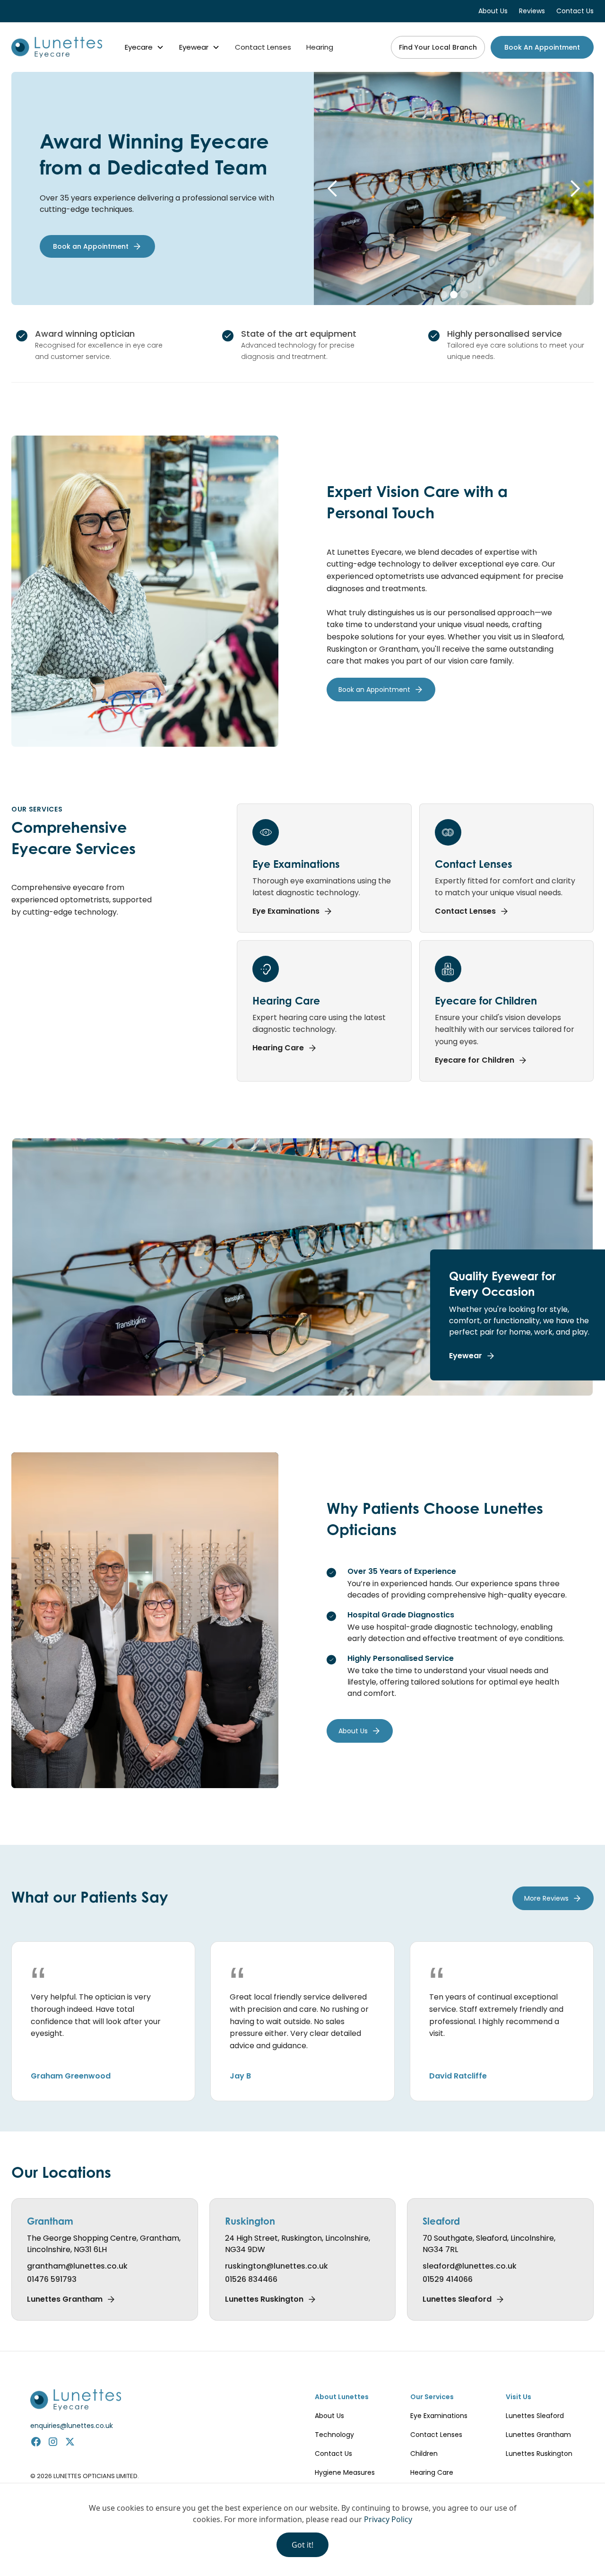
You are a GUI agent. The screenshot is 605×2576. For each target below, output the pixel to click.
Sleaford (441, 2221)
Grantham (50, 2221)
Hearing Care (432, 2472)
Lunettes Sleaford (535, 2416)
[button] (144, 47)
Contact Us (333, 2454)
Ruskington (250, 2221)
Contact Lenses (263, 47)
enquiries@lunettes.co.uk (72, 2426)
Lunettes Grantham (538, 2435)
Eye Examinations (439, 2416)
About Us (329, 2416)
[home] (57, 47)
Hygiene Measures (345, 2472)
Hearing (320, 47)
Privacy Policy (388, 2519)
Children (424, 2454)
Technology (334, 2435)
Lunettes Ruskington (539, 2454)
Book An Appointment (542, 47)
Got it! (302, 2545)
